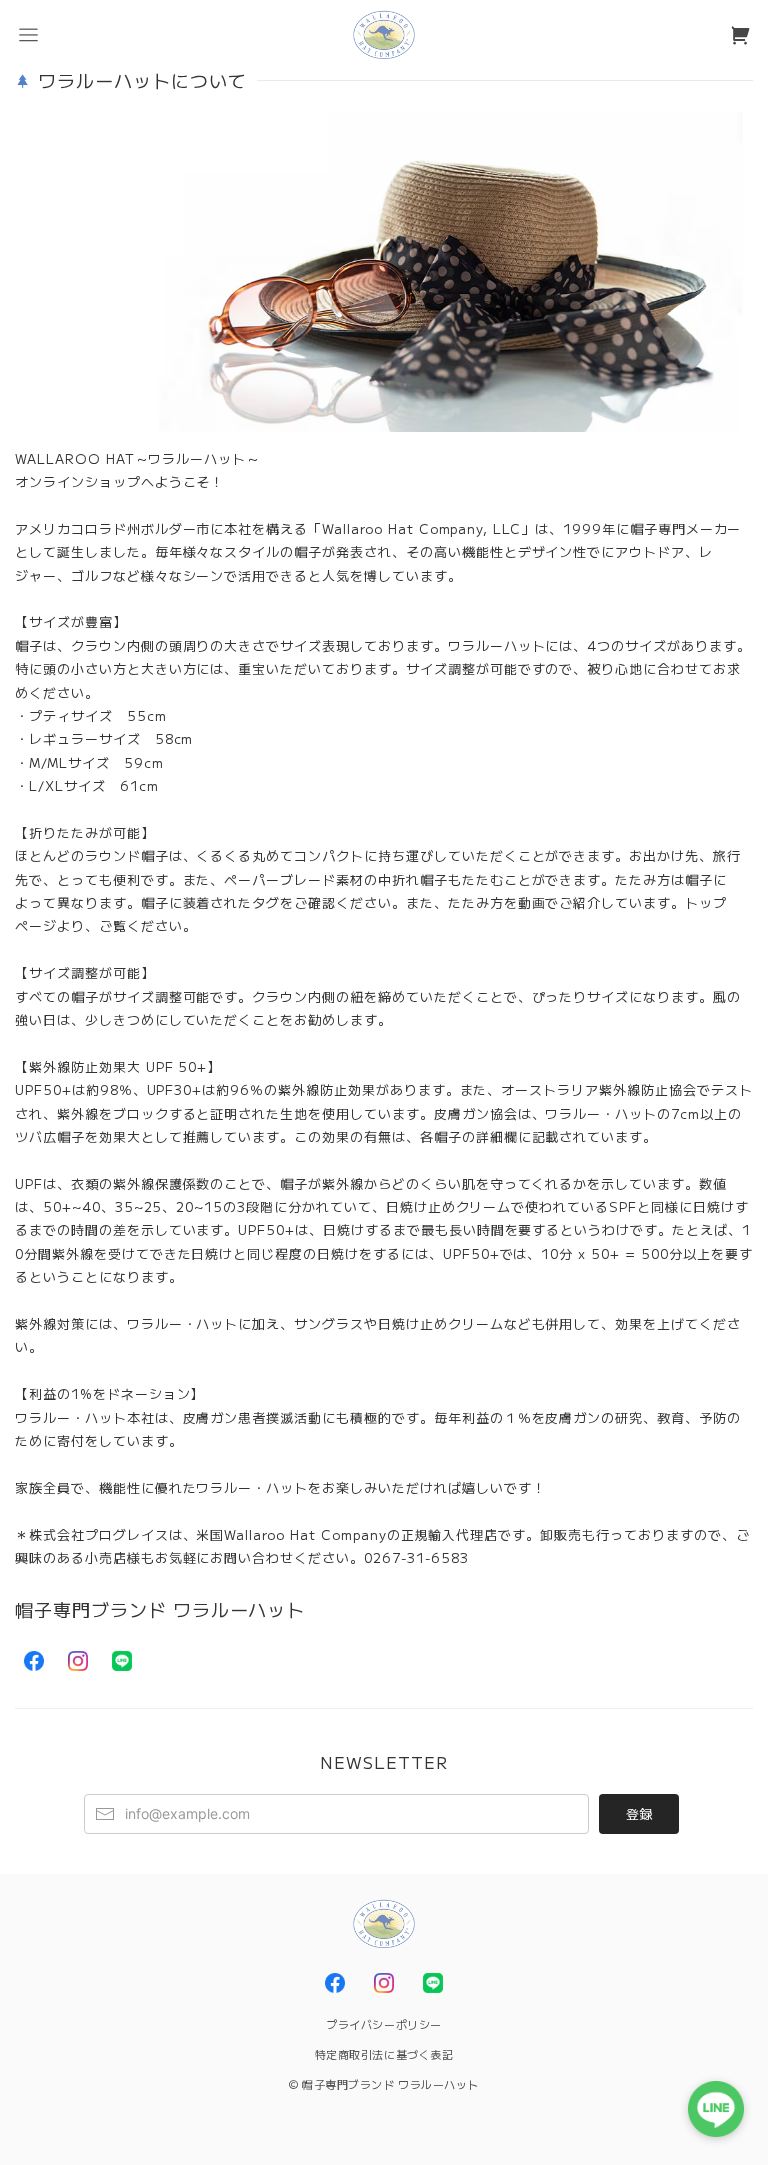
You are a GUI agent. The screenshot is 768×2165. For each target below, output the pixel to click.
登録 (639, 1813)
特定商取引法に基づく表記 (384, 2054)
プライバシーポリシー (384, 2024)
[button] (28, 35)
